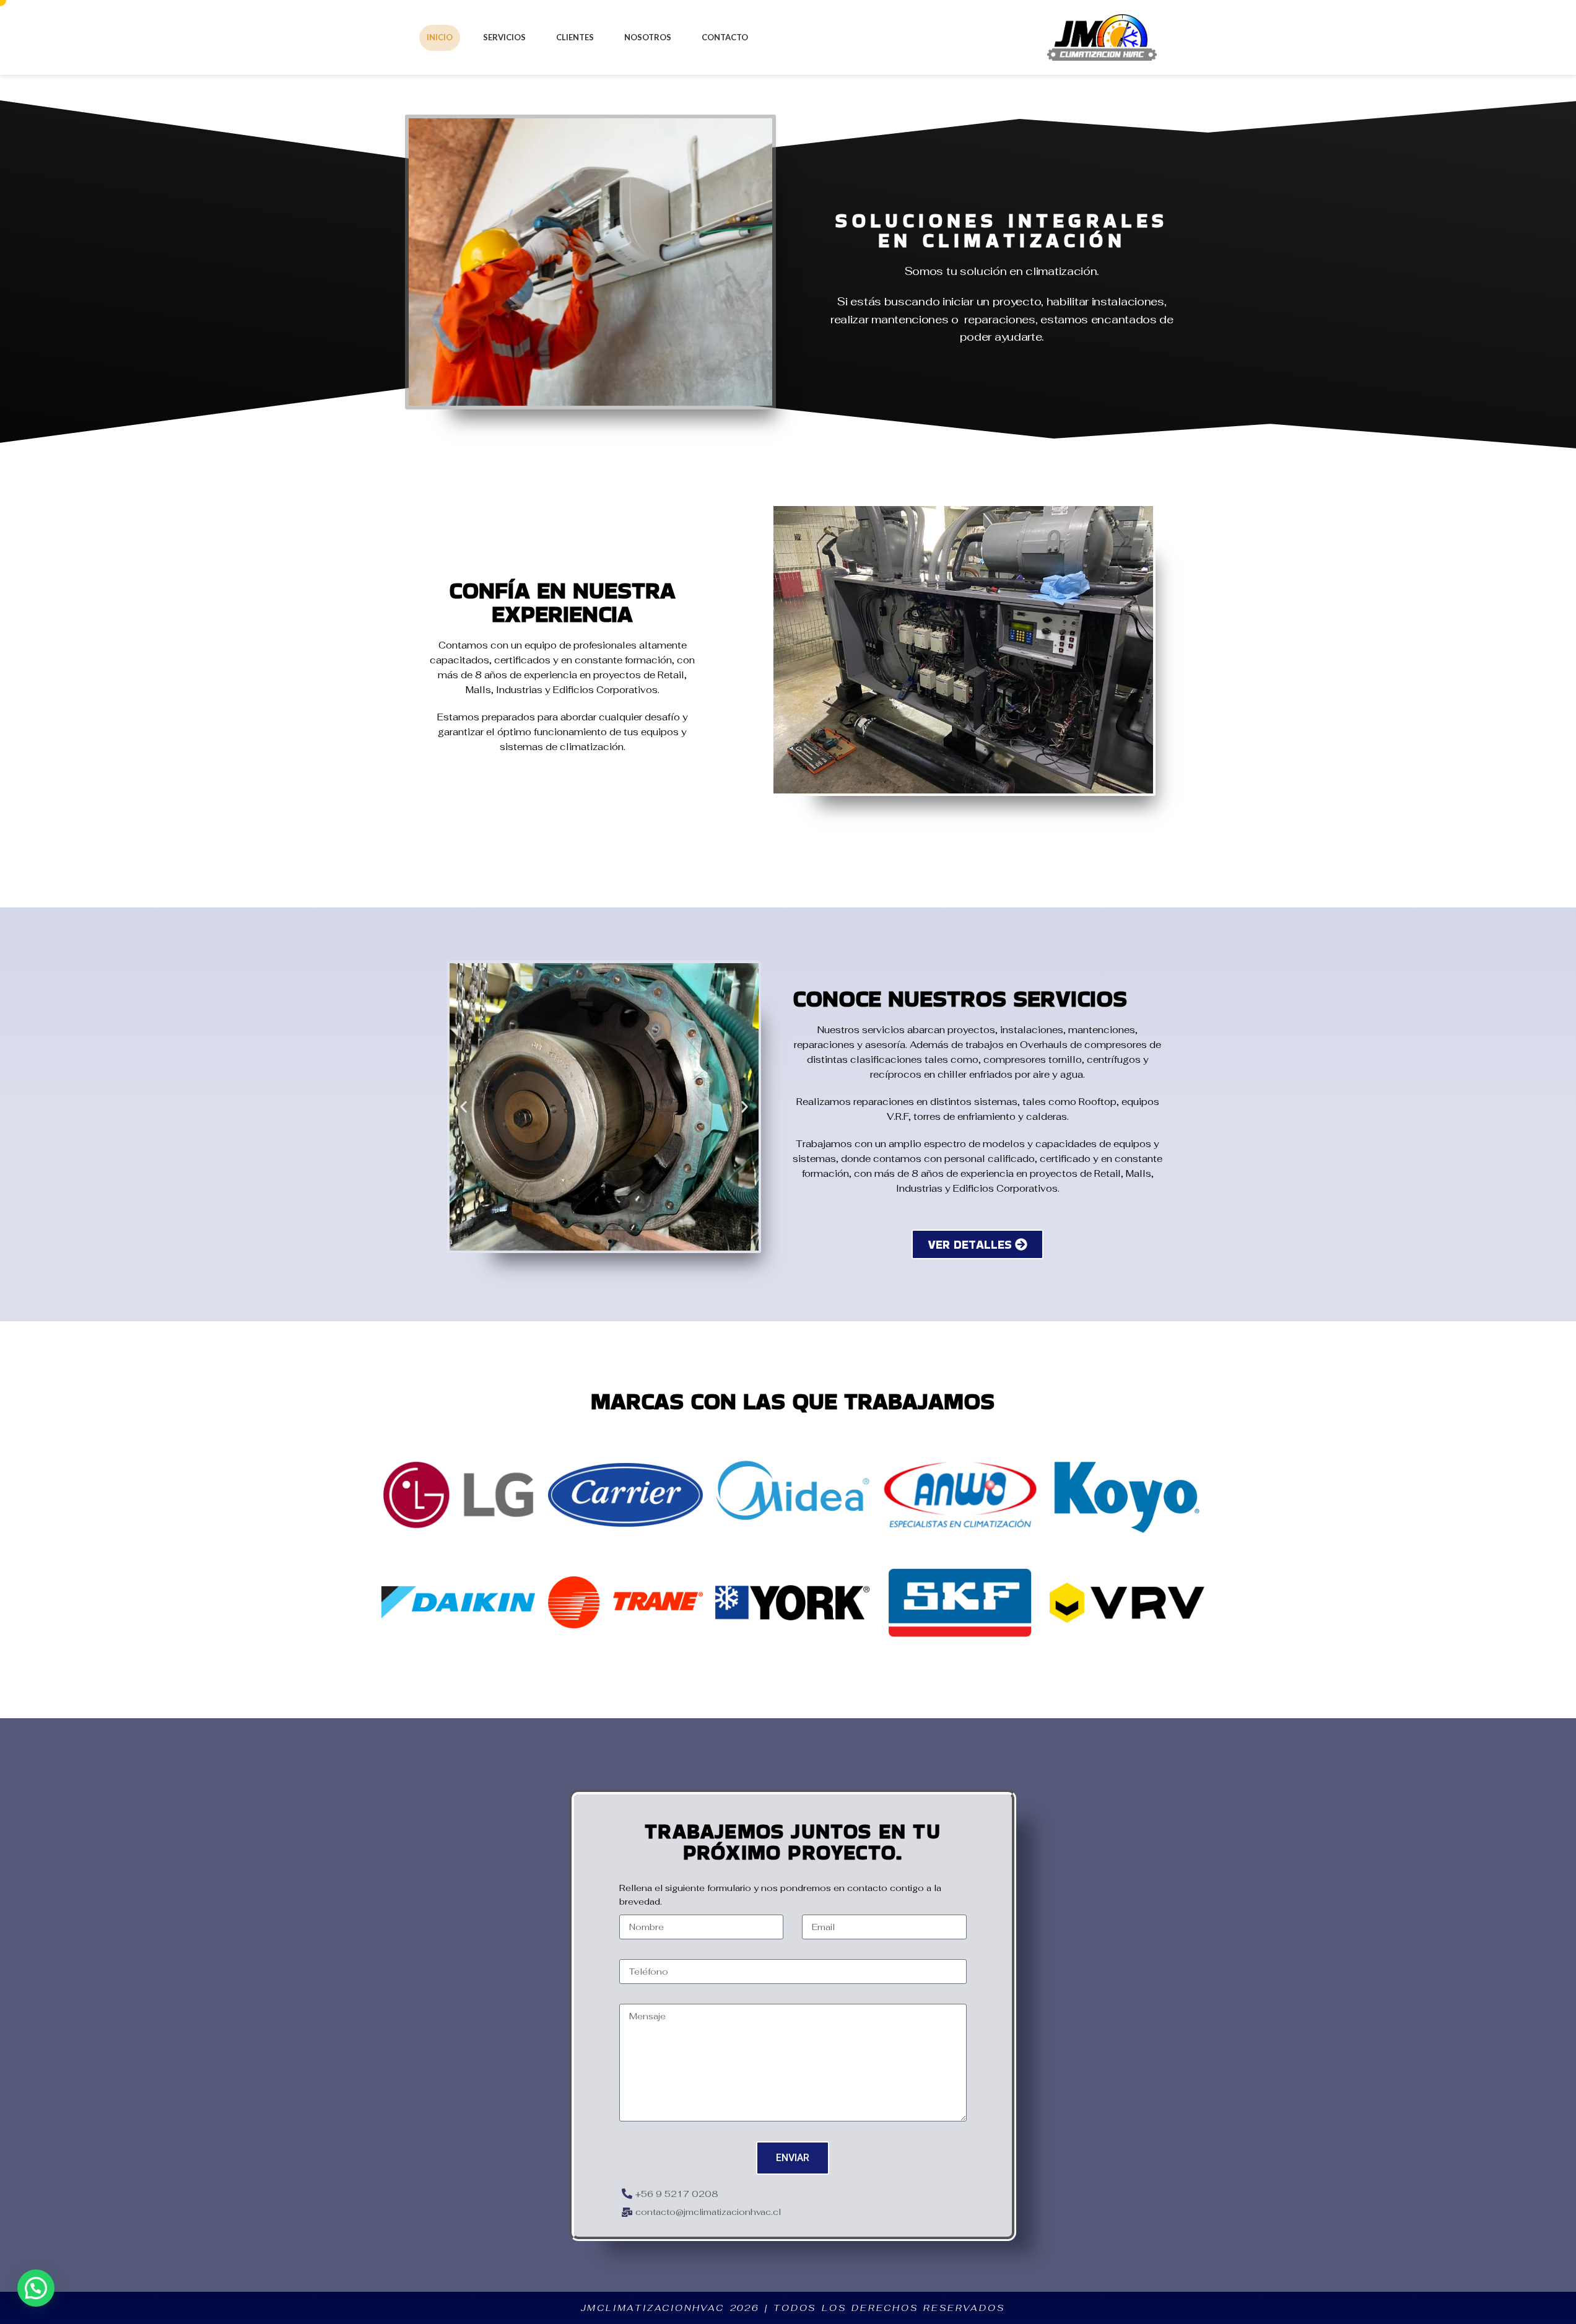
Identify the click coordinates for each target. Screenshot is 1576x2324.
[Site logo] (1102, 36)
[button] (464, 1107)
